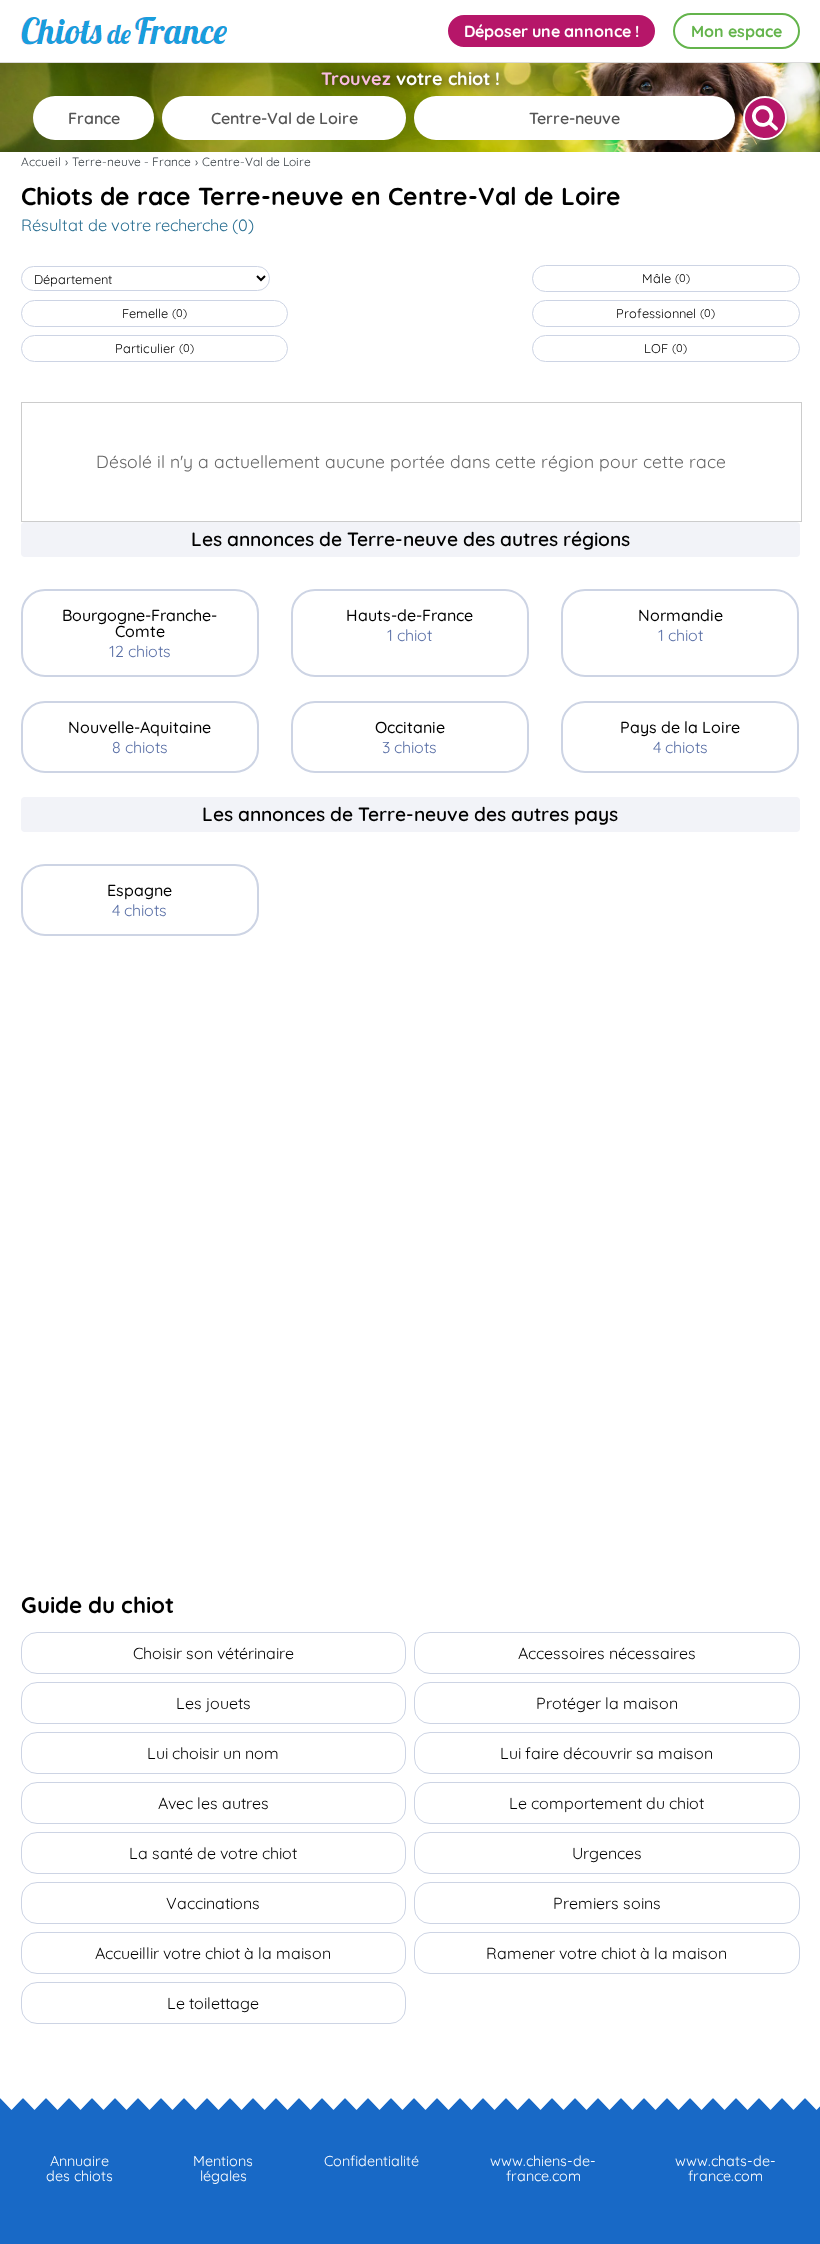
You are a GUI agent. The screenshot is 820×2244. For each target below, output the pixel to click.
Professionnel (665, 313)
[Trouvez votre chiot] (765, 118)
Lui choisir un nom (213, 1753)
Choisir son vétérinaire (213, 1653)
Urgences (607, 1853)
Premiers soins (607, 1903)
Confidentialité (371, 2161)
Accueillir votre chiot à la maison (213, 1953)
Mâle (666, 278)
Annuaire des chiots (79, 2168)
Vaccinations (213, 1903)
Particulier (154, 348)
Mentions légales (223, 2168)
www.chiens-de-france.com (543, 2168)
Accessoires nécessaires (607, 1653)
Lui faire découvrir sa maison (606, 1753)
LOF (665, 348)
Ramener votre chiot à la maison (606, 1953)
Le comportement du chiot (606, 1803)
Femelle (154, 313)
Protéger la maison (607, 1703)
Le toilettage (213, 2003)
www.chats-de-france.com (725, 2168)
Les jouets (213, 1703)
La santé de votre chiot (213, 1853)
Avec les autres (213, 1803)
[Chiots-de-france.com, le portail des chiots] (124, 31)
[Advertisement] (410, 1110)
